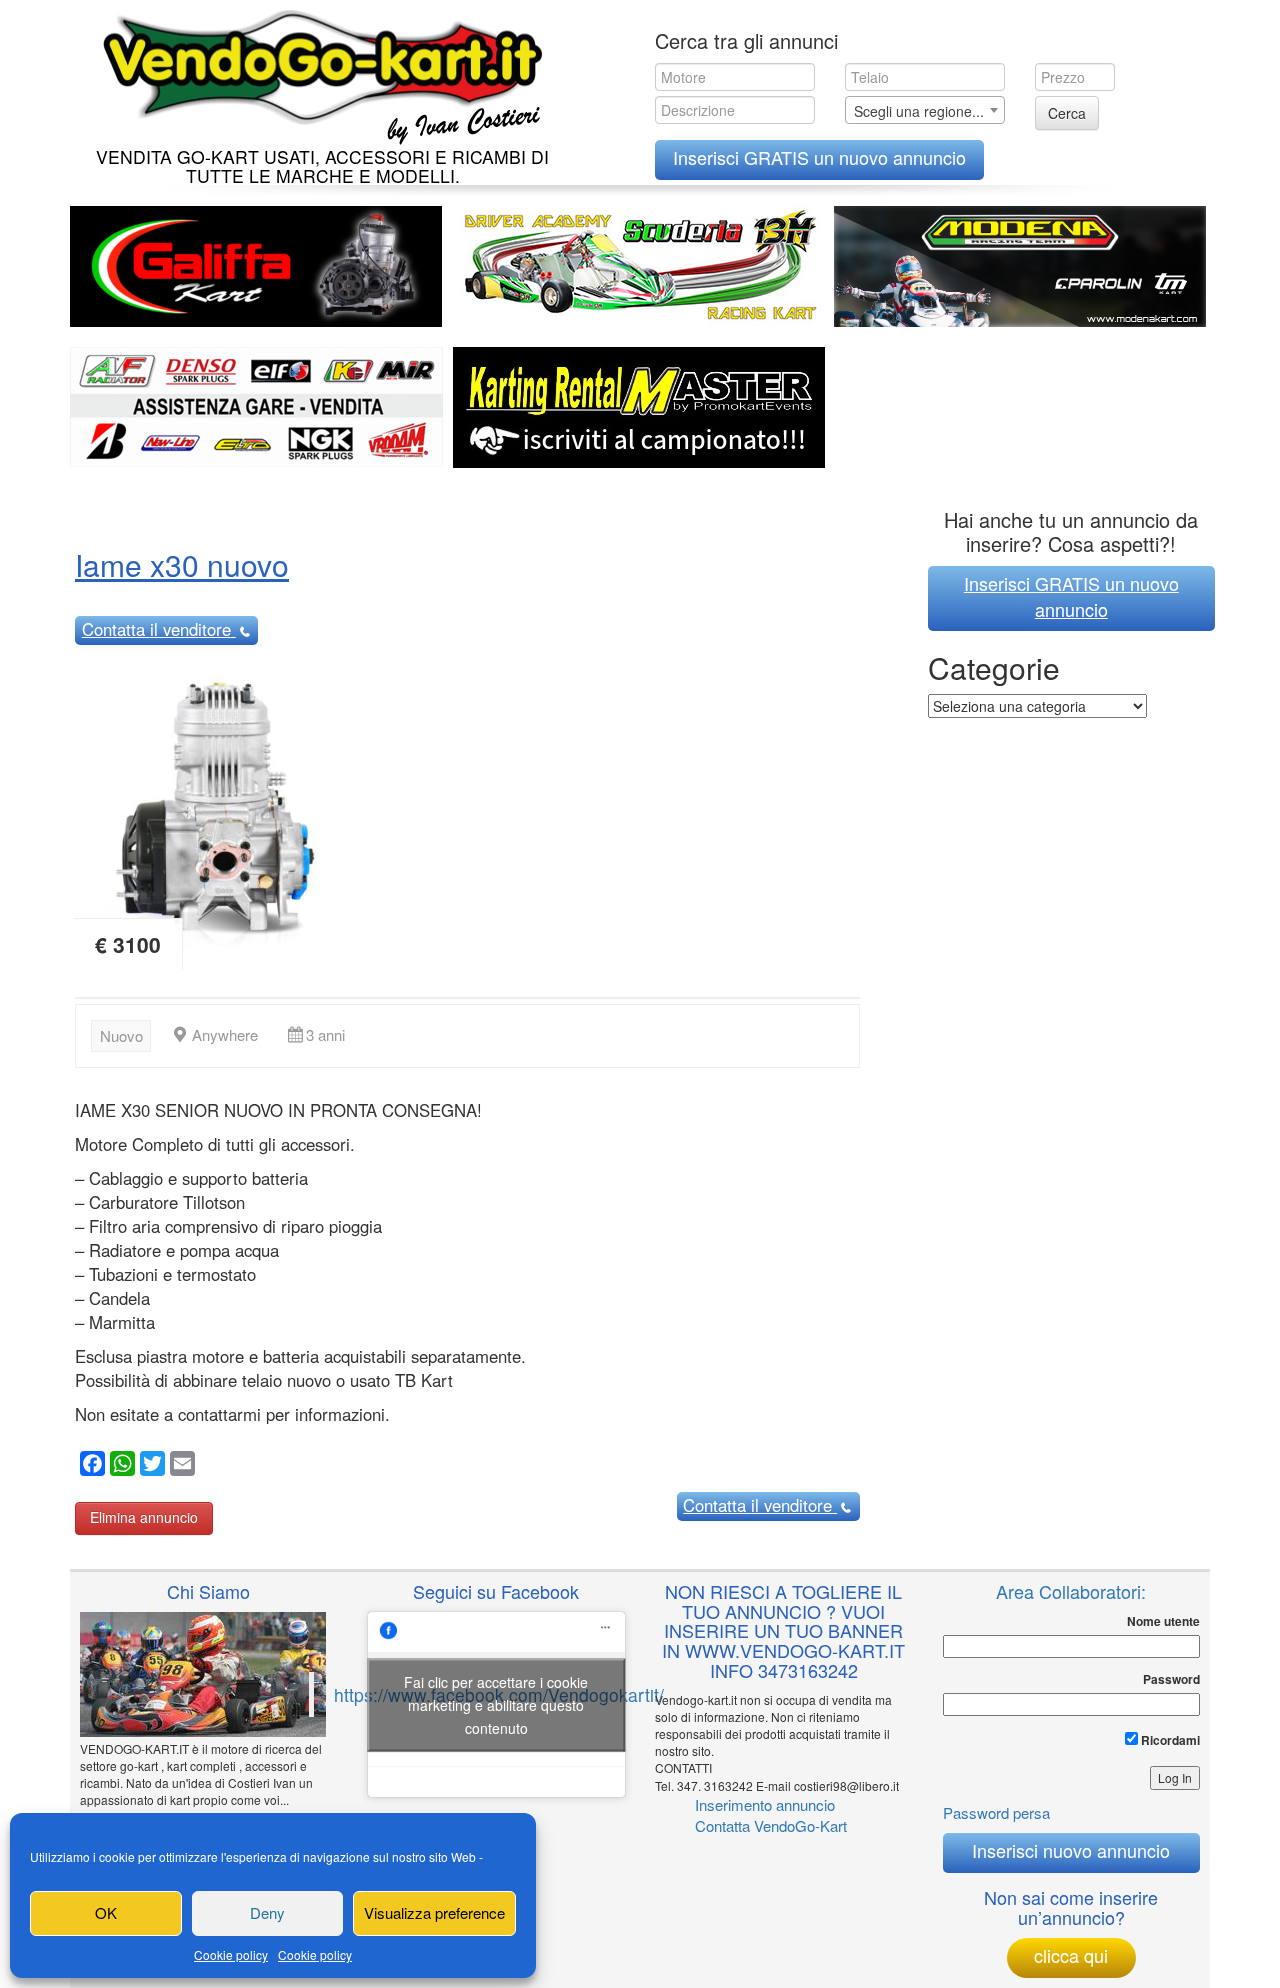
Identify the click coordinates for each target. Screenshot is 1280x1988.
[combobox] (925, 110)
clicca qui (1071, 1955)
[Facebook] (90, 1466)
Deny (267, 1912)
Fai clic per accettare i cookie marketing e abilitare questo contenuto (496, 1704)
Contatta (156, 629)
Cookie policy (231, 1954)
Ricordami (1169, 1740)
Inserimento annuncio (765, 1804)
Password (1171, 1679)
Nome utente (1163, 1621)
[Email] (180, 1466)
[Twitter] (150, 1466)
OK (106, 1912)
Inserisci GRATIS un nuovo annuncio (819, 157)
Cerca (1067, 113)
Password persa (996, 1812)
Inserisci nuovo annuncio (1071, 1850)
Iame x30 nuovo (182, 564)
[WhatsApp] (120, 1466)
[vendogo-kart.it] (317, 72)
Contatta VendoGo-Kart (771, 1825)
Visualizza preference (434, 1912)
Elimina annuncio (144, 1517)
